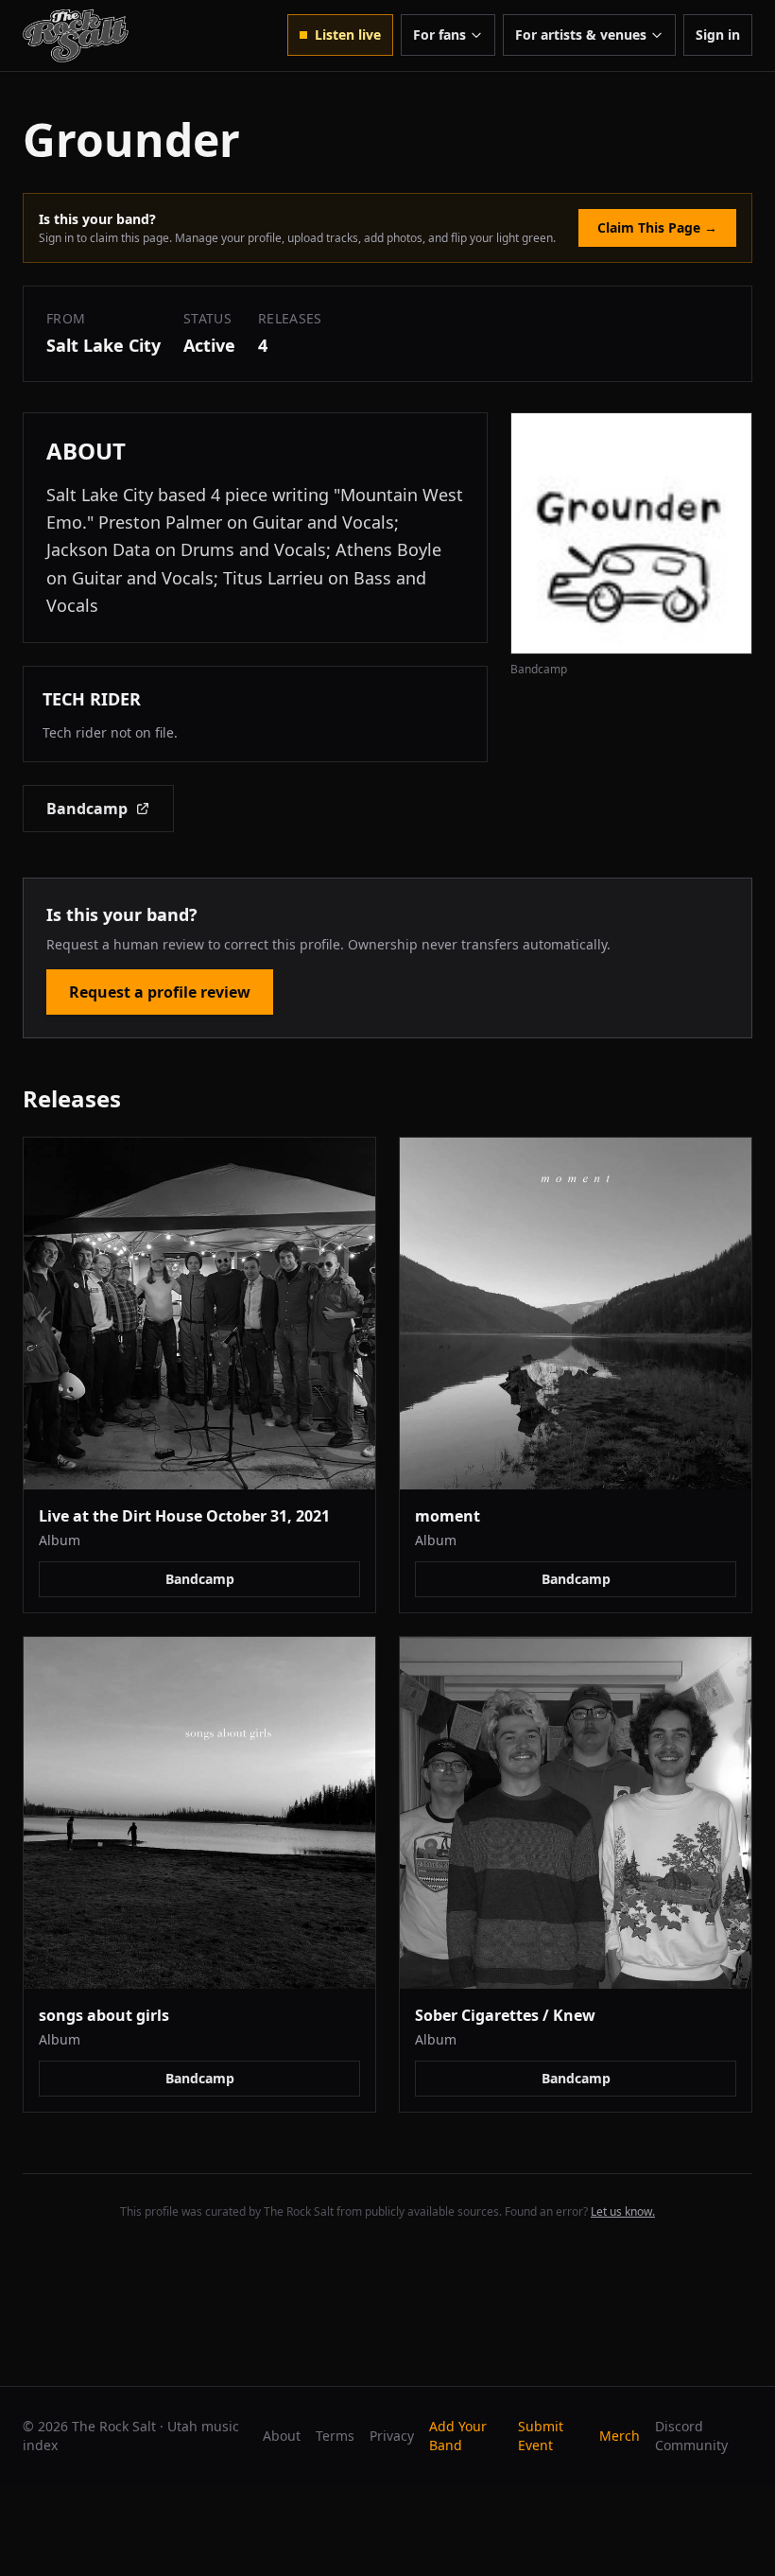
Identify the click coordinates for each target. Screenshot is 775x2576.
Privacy (392, 2436)
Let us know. (623, 2211)
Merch (620, 2436)
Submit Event (541, 2436)
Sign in (718, 35)
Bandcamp (87, 809)
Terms (335, 2436)
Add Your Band (458, 2436)
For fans (439, 35)
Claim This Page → (657, 227)
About (282, 2436)
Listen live (348, 35)
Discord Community (691, 2436)
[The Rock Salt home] (76, 35)
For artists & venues (581, 35)
